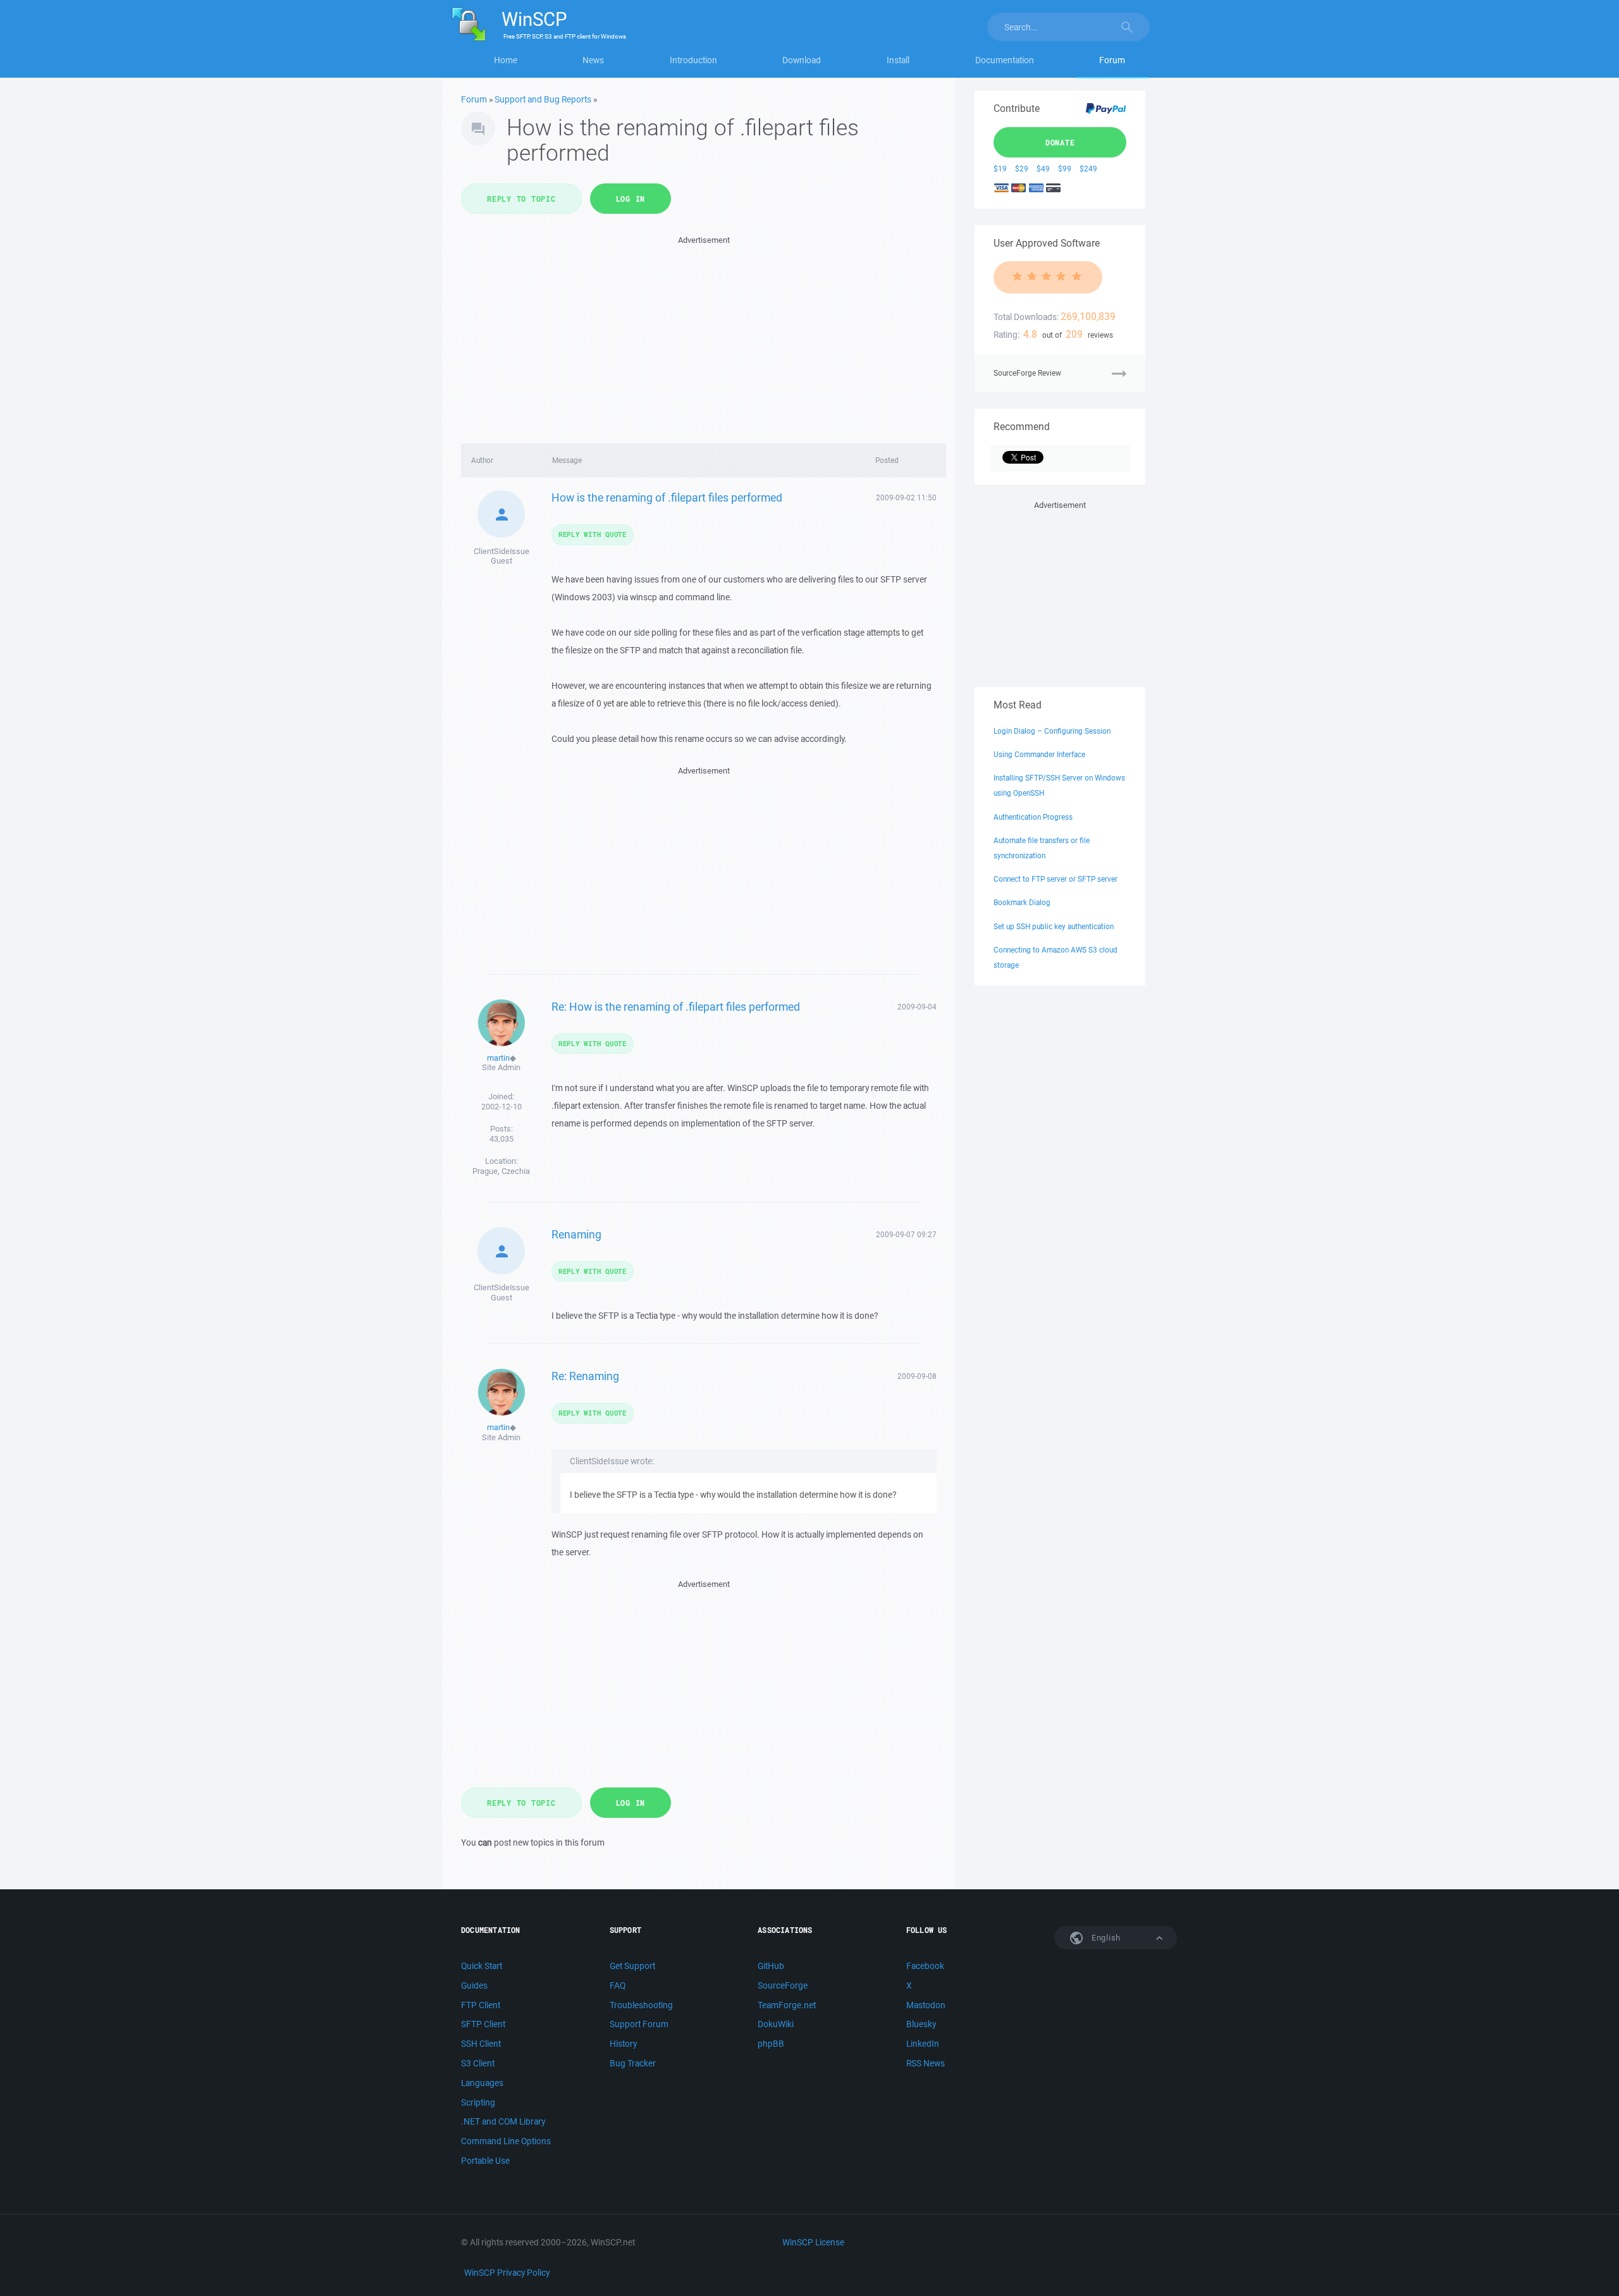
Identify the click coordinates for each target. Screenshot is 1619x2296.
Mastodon (926, 2005)
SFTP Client (483, 2024)
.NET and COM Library (503, 2121)
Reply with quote (593, 534)
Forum (1112, 60)
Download (802, 60)
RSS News (926, 2063)
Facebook (925, 1966)
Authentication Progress (1033, 817)
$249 (1088, 169)
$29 (1022, 169)
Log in (631, 199)
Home (506, 60)
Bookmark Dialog (1022, 902)
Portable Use (485, 2161)
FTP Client (481, 2005)
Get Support (632, 1966)
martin (498, 1058)
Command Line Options (506, 2141)
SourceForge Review (1027, 373)
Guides (474, 1985)
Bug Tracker (633, 2063)
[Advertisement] (704, 336)
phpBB (771, 2044)
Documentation (1005, 60)
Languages (482, 2083)
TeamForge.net (787, 2005)
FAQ (618, 1985)
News (593, 60)
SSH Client (481, 2044)
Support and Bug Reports (543, 99)
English (1105, 1938)
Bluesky (921, 2024)
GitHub (771, 1966)
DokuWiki (776, 2024)
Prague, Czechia (501, 1171)
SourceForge (783, 1985)
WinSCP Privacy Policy (507, 2273)
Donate (1060, 142)
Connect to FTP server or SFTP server (1056, 879)
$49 (1043, 169)
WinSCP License (813, 2242)
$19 (1000, 169)
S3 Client (478, 2063)
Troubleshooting (641, 2005)
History (623, 2044)
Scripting (478, 2102)
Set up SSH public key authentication (1054, 926)
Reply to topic (521, 199)
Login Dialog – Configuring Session (1052, 731)
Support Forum (639, 2024)
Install (898, 60)
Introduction (693, 60)
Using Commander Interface (1039, 754)
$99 (1065, 169)
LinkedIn (923, 2044)
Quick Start (482, 1966)
